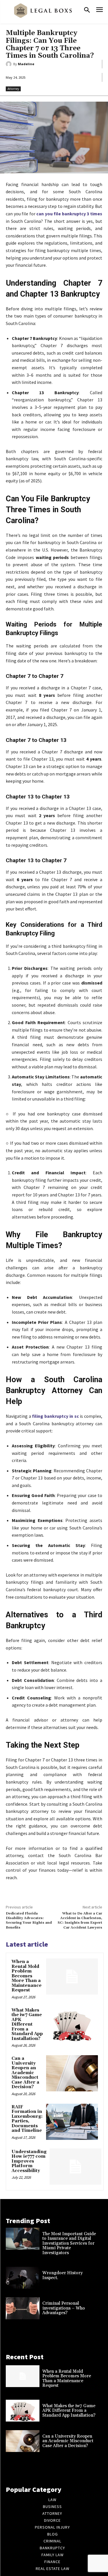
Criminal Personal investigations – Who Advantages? (64, 2308)
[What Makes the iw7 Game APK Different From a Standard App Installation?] (72, 2025)
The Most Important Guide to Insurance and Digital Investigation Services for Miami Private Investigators (69, 2243)
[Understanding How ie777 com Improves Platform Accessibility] (75, 2167)
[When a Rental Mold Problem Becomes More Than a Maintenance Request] (72, 1977)
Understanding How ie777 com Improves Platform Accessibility (29, 2161)
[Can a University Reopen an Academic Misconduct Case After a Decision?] (72, 2073)
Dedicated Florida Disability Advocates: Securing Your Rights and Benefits (29, 1921)
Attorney (13, 89)
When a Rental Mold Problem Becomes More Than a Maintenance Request (26, 1976)
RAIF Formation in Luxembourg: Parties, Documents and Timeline (27, 2119)
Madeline (26, 64)
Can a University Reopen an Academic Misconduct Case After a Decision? (25, 2073)
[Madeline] (10, 64)
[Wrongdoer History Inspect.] (23, 2278)
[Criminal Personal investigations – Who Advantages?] (23, 2308)
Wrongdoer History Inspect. (62, 2275)
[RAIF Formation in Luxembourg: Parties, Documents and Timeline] (72, 2122)
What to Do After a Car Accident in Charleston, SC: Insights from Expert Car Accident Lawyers (80, 1921)
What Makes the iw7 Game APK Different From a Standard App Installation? (27, 2024)
